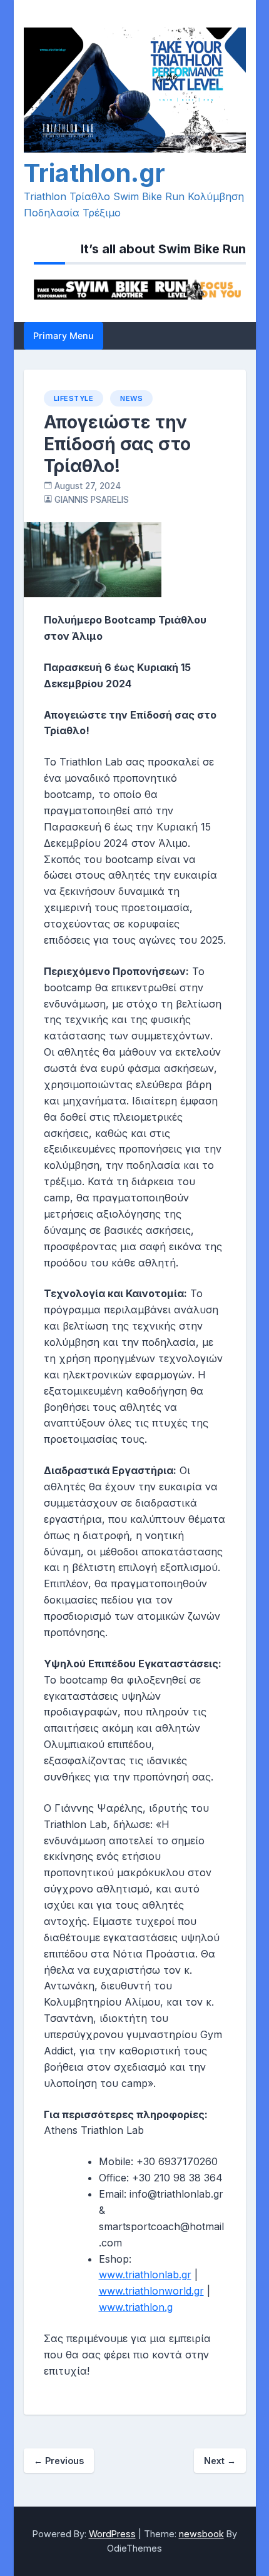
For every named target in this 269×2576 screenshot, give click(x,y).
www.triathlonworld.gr (151, 2291)
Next (220, 2461)
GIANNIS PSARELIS (92, 500)
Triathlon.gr (94, 173)
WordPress (112, 2534)
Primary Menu (63, 336)
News (131, 398)
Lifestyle (74, 398)
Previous (59, 2461)
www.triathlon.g (136, 2307)
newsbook (201, 2534)
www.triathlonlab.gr (145, 2275)
